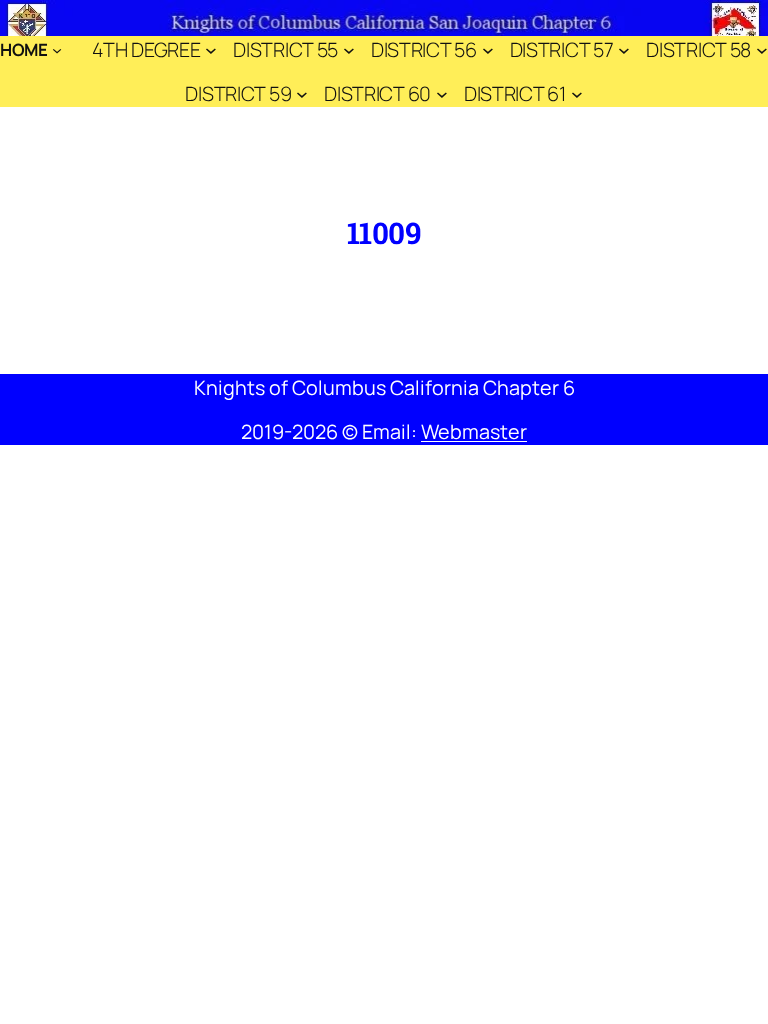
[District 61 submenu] (577, 94)
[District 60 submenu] (442, 94)
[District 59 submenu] (302, 94)
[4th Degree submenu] (211, 50)
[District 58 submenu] (762, 50)
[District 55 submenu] (349, 50)
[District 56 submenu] (488, 50)
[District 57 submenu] (624, 50)
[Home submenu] (57, 50)
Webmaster (474, 431)
